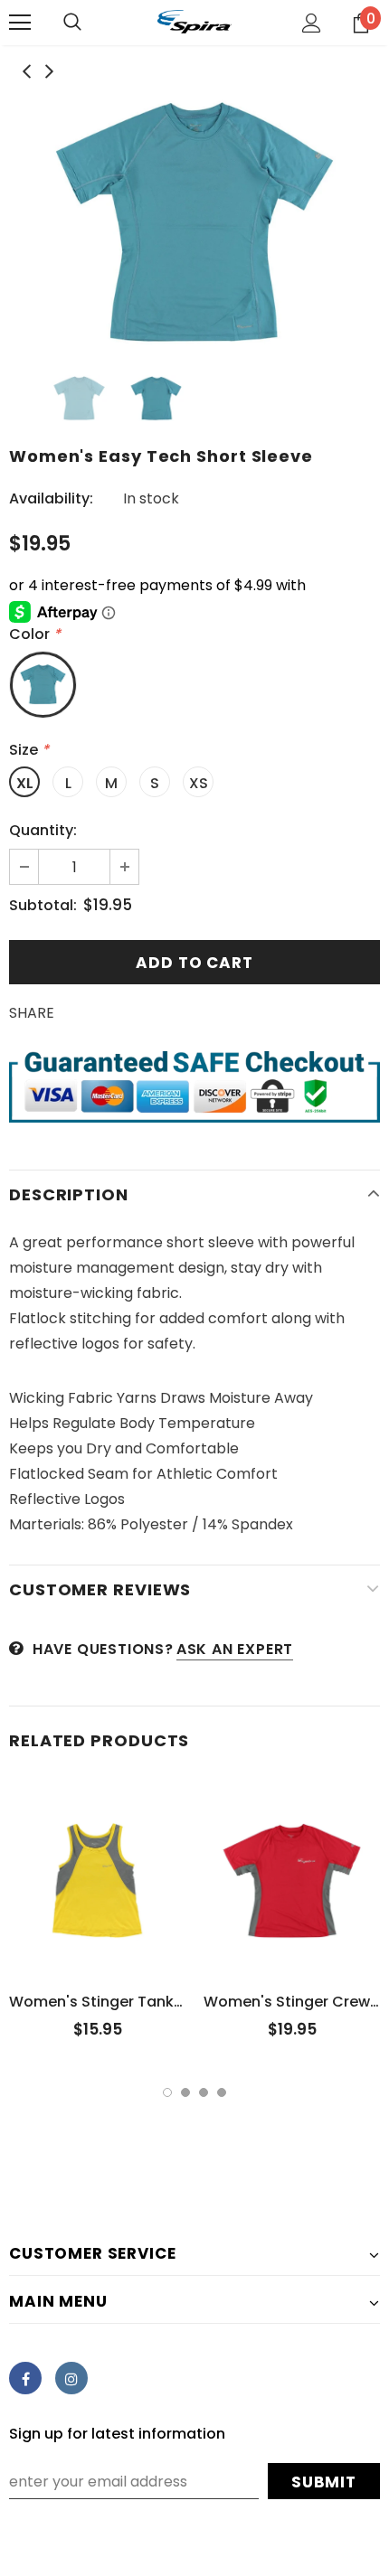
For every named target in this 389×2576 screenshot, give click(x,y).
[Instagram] (71, 2378)
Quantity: (43, 830)
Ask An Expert (235, 1649)
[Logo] (194, 22)
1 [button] (167, 2092)
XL (25, 783)
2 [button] (185, 2092)
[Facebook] (25, 2378)
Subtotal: (43, 905)
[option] (194, 222)
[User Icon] (312, 23)
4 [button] (222, 2092)
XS (199, 783)
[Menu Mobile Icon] (20, 23)
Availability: (51, 498)
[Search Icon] (72, 23)
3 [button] (204, 2092)
